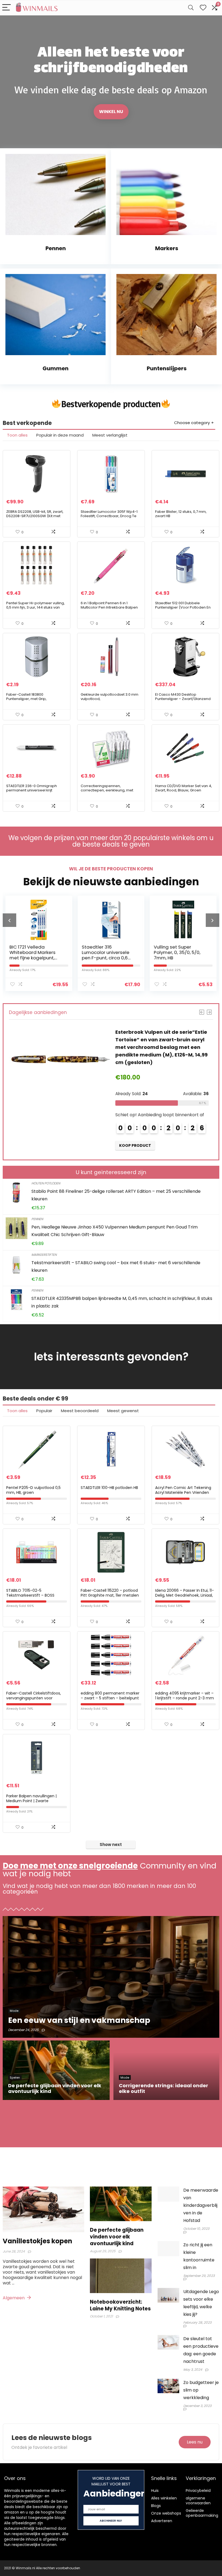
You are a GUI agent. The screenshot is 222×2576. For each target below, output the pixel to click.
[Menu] (6, 8)
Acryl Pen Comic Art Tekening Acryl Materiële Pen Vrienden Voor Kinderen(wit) (183, 1492)
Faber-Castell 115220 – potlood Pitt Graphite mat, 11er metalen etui (110, 1595)
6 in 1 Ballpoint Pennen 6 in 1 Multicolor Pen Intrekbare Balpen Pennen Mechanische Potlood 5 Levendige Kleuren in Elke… (109, 610)
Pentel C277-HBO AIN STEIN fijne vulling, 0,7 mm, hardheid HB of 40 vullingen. (180, 955)
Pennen (37, 1219)
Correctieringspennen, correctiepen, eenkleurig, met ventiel (107, 790)
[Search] (191, 8)
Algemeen (14, 2298)
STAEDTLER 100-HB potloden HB (109, 1488)
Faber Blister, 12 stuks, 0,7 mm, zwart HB (181, 514)
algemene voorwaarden (198, 2501)
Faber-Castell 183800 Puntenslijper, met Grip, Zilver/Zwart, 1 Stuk (26, 699)
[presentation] (9, 920)
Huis (155, 2491)
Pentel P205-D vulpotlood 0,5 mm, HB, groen (33, 1490)
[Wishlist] (203, 8)
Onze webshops (166, 2513)
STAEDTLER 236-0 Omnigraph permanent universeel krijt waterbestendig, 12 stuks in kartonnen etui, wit (32, 792)
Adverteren (162, 2521)
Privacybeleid (198, 2491)
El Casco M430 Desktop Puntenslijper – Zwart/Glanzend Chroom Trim (183, 699)
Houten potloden (46, 1183)
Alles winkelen (164, 2498)
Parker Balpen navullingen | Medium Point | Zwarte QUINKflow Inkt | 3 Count (31, 1801)
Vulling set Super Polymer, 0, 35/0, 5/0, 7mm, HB (105, 952)
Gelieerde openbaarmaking (202, 2513)
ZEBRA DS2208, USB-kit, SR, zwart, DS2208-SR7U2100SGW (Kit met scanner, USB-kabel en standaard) (35, 518)
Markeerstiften (44, 1255)
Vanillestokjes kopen (37, 2241)
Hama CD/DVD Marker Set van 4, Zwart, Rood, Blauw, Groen (184, 788)
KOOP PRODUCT (135, 1138)
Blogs (156, 2506)
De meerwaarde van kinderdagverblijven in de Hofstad (201, 2205)
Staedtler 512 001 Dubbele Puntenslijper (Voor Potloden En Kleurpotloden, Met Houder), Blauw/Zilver (183, 610)
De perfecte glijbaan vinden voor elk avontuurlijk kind (117, 2237)
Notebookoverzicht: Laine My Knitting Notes (120, 2305)
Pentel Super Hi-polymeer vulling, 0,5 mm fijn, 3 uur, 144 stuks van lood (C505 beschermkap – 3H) (35, 607)
